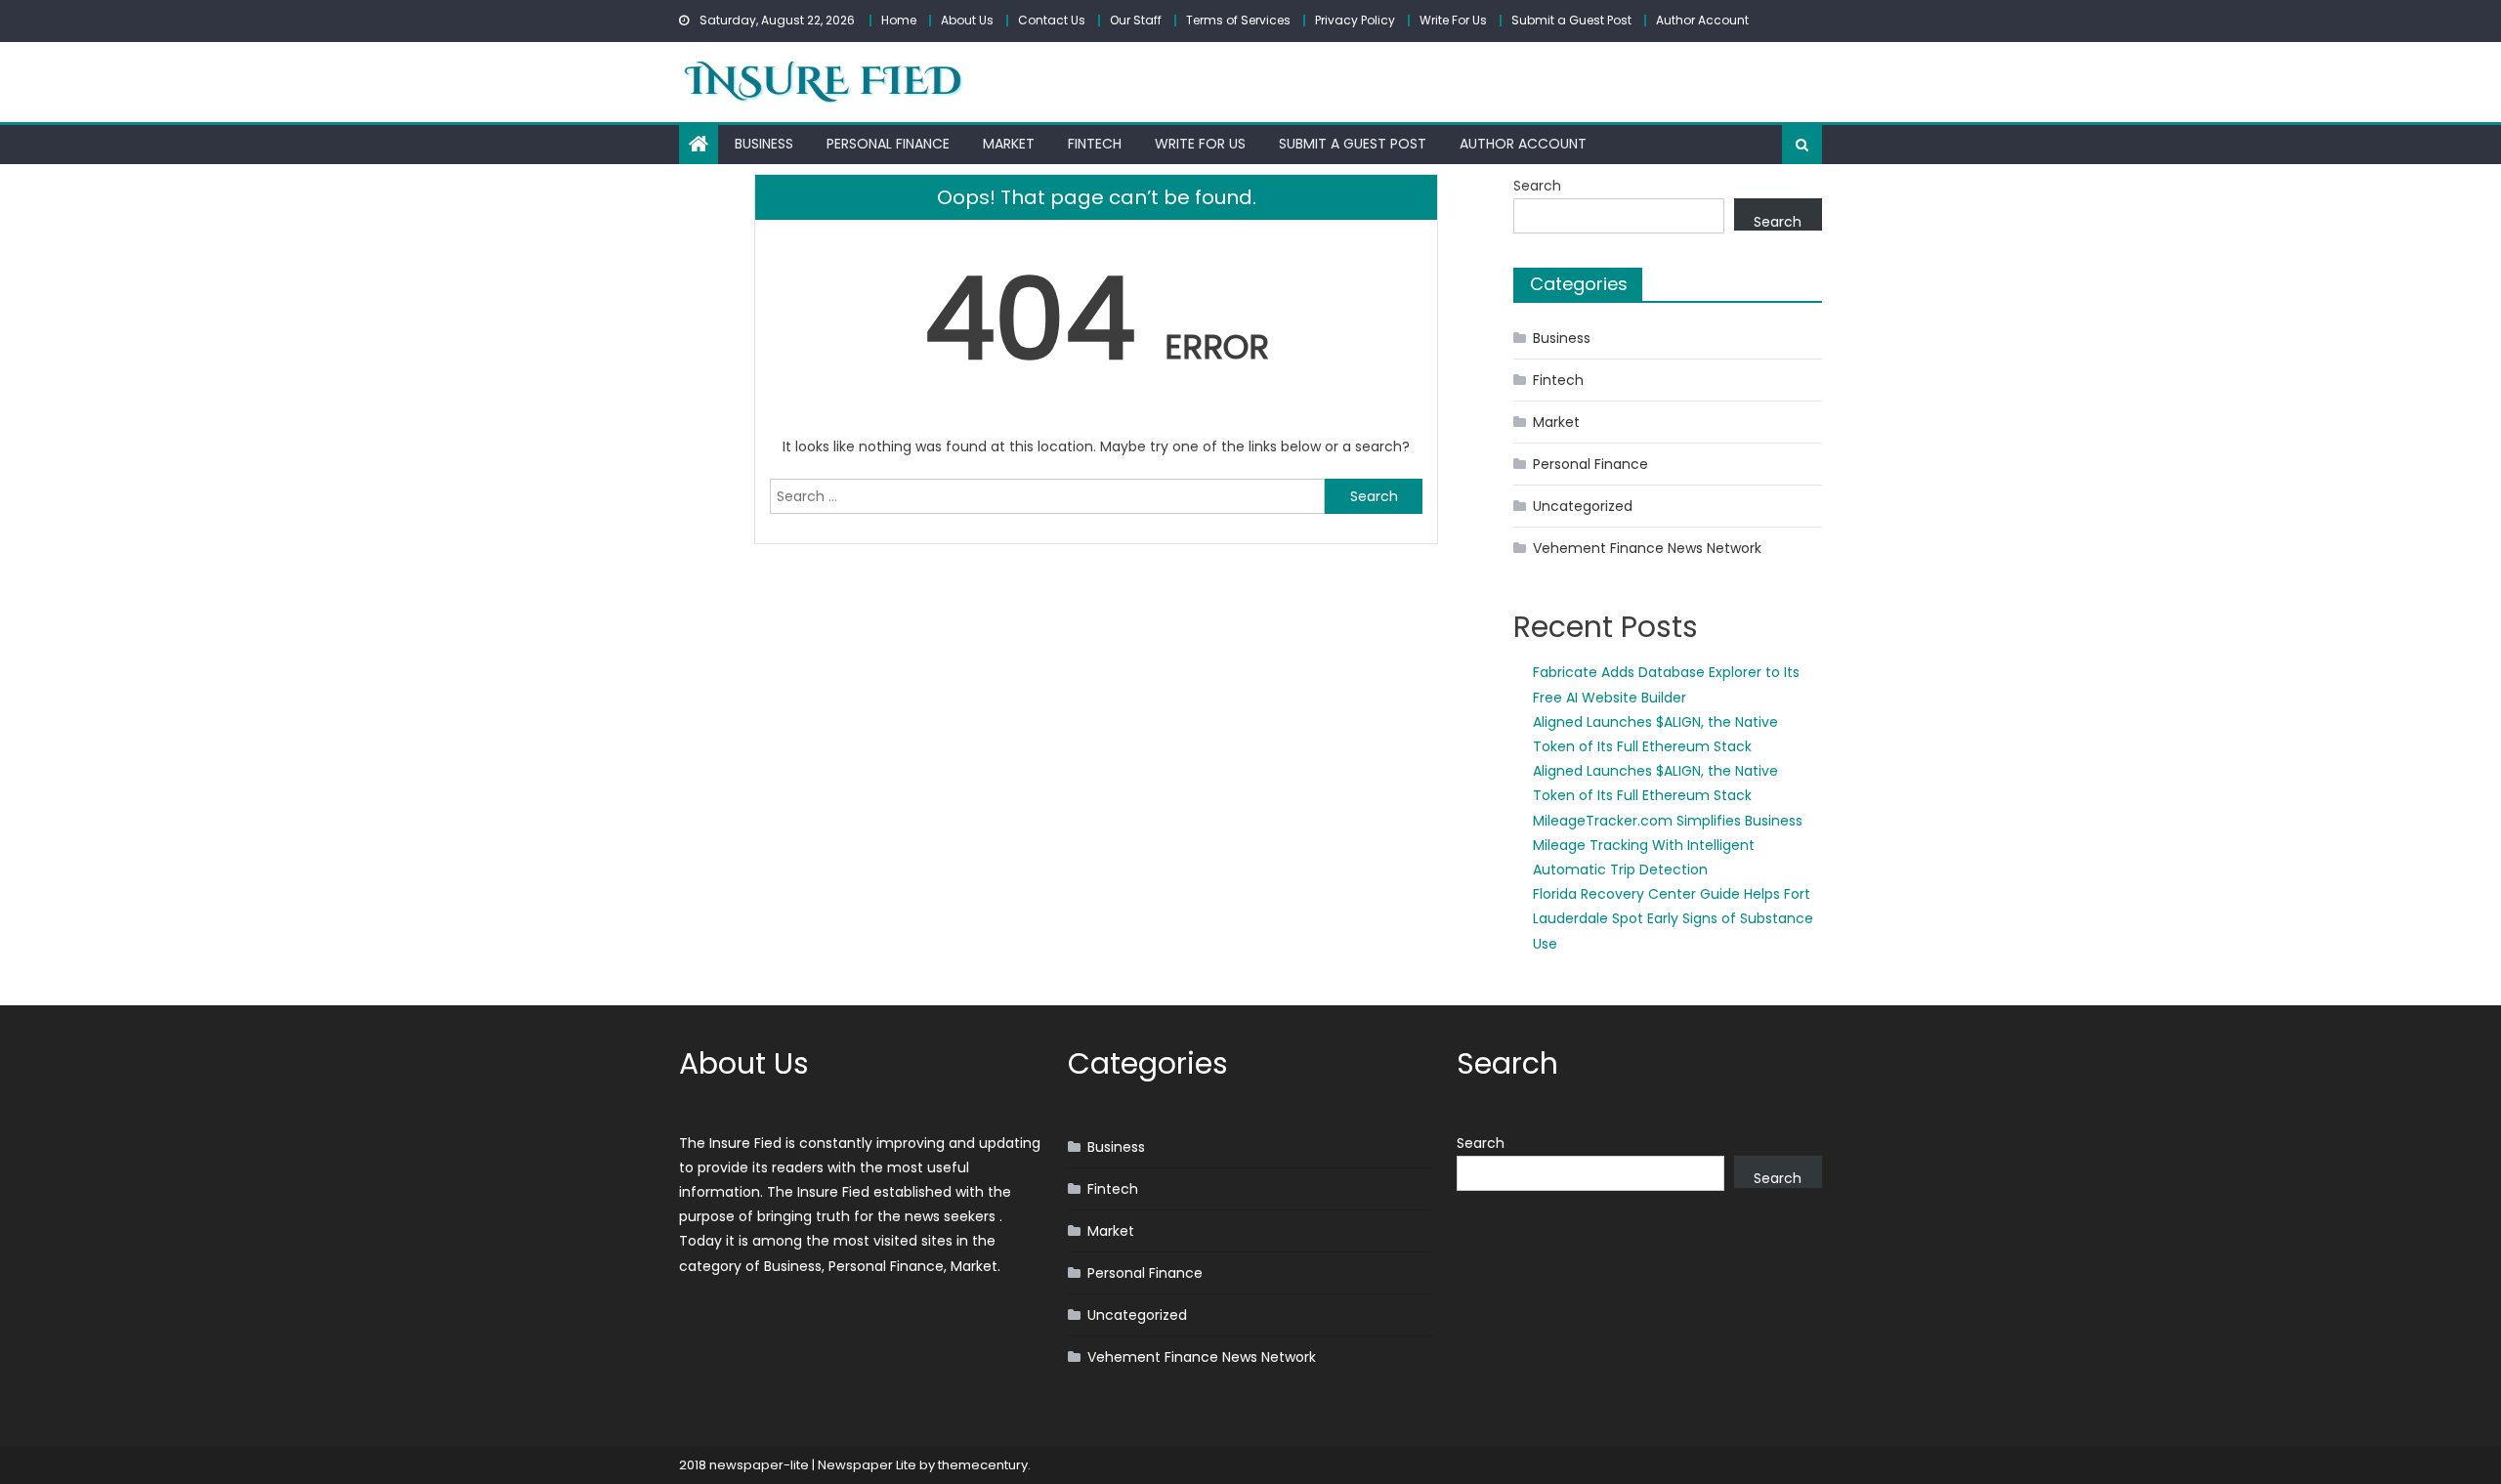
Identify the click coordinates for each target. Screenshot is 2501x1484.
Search (1537, 186)
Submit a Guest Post (1571, 20)
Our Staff (1136, 20)
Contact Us (1052, 20)
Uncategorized (1583, 506)
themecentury (983, 1465)
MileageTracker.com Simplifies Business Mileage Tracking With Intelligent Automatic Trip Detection (1668, 845)
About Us (967, 20)
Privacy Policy (1355, 20)
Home (899, 20)
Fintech (1095, 144)
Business (764, 144)
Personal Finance (888, 144)
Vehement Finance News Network (1647, 548)
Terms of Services (1238, 20)
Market (1009, 144)
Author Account (1702, 20)
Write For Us (1453, 20)
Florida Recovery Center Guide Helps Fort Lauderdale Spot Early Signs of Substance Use (1673, 918)
